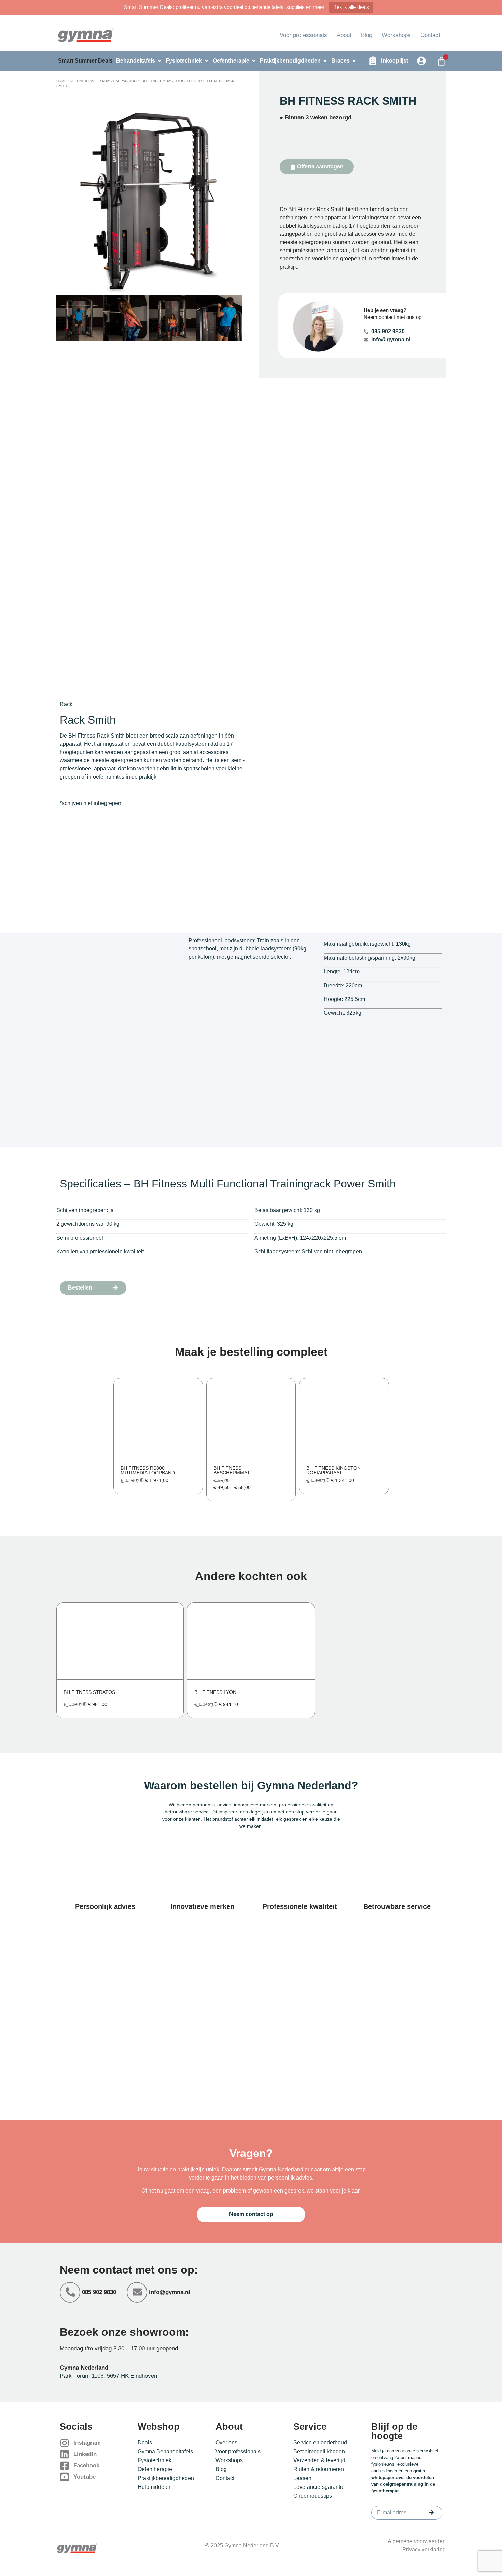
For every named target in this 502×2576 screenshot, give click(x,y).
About (344, 35)
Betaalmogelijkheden (319, 2451)
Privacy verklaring (424, 2550)
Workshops (396, 35)
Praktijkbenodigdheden (166, 2478)
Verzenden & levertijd (319, 2460)
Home (61, 81)
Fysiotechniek (155, 2460)
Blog (367, 35)
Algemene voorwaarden (417, 2541)
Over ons (226, 2443)
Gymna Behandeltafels (165, 2451)
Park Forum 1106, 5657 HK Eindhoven (108, 2376)
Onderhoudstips (313, 2496)
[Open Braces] (354, 61)
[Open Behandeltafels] (159, 61)
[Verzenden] (431, 2512)
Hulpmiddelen (155, 2487)
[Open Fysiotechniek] (207, 61)
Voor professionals (303, 35)
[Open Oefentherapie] (254, 61)
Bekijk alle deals (351, 7)
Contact (430, 35)
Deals (145, 2443)
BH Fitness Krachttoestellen (171, 81)
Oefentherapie (84, 81)
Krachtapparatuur (120, 81)
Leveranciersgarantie (319, 2487)
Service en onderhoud (320, 2443)
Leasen (302, 2478)
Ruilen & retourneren (319, 2469)
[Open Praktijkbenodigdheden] (325, 61)
